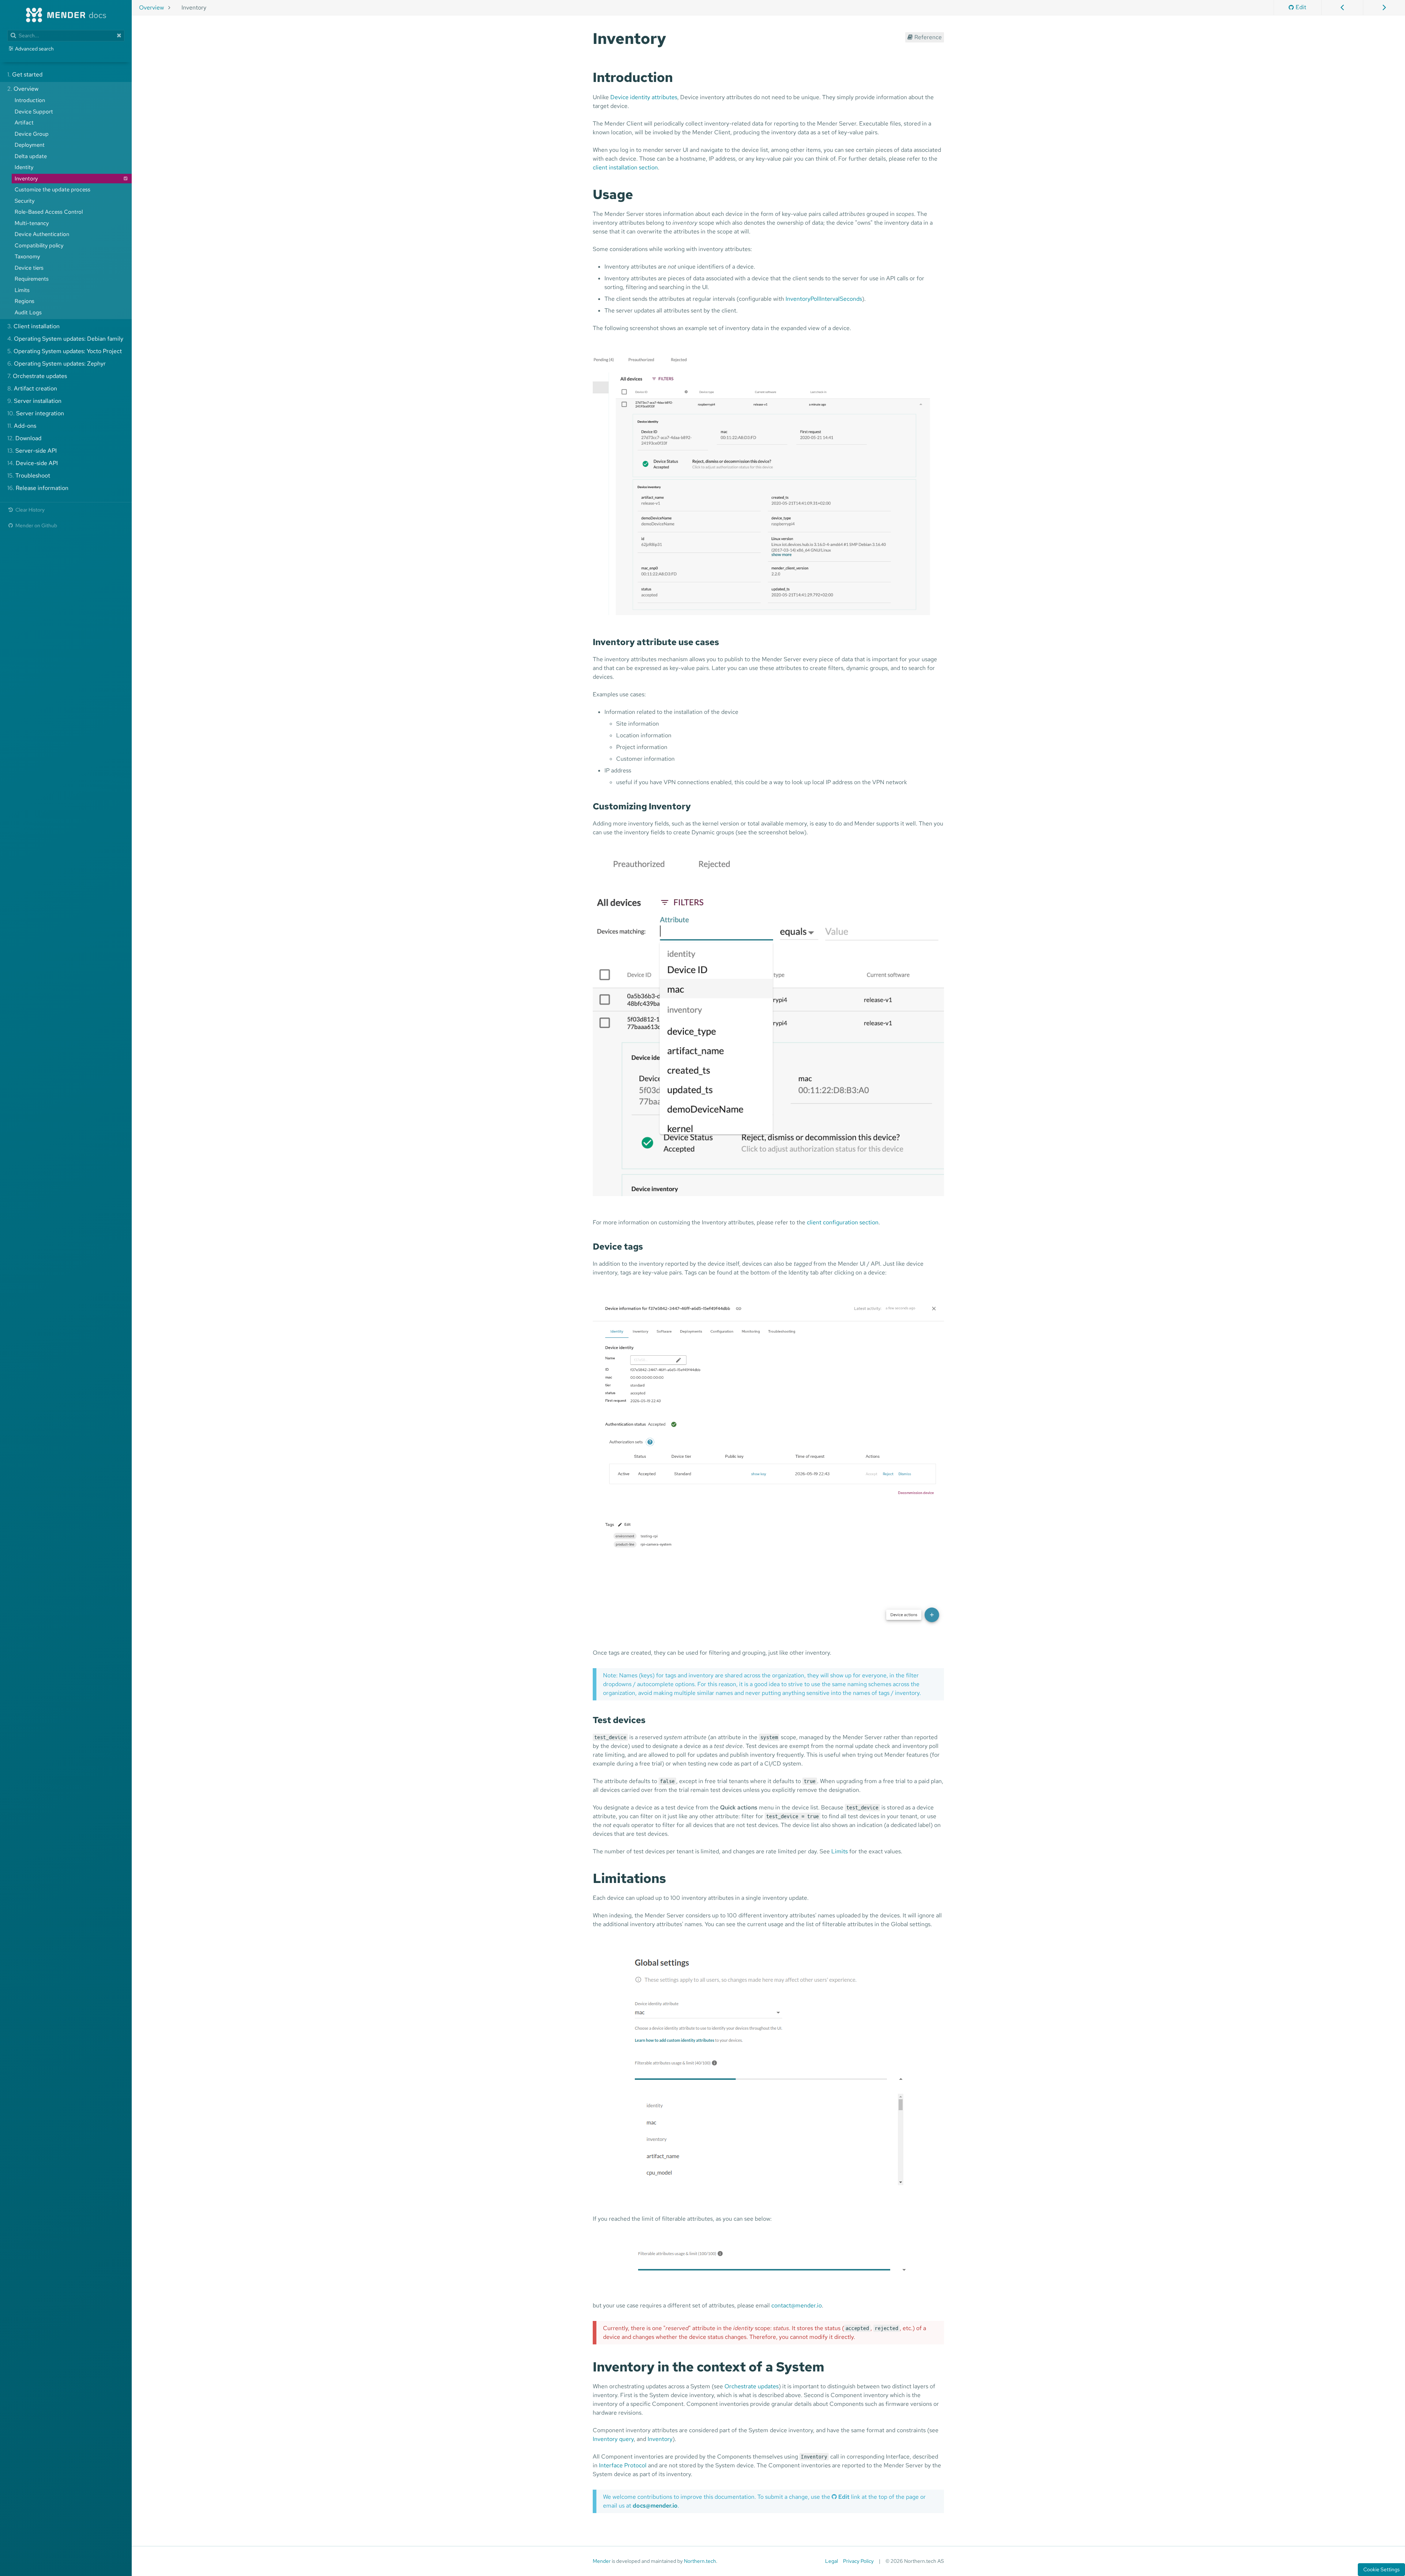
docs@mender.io (655, 2506)
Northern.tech (700, 2561)
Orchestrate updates (752, 2386)
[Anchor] (674, 37)
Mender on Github (36, 525)
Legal (831, 2561)
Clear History (29, 510)
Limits (840, 1851)
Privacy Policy (858, 2561)
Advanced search (34, 49)
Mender (602, 2561)
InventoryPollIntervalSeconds (824, 299)
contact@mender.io (797, 2305)
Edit (1301, 7)
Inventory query (613, 2439)
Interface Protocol (623, 2465)
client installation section (625, 167)
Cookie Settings (1381, 2569)
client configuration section (843, 1222)
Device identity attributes (644, 97)
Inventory (660, 2439)
